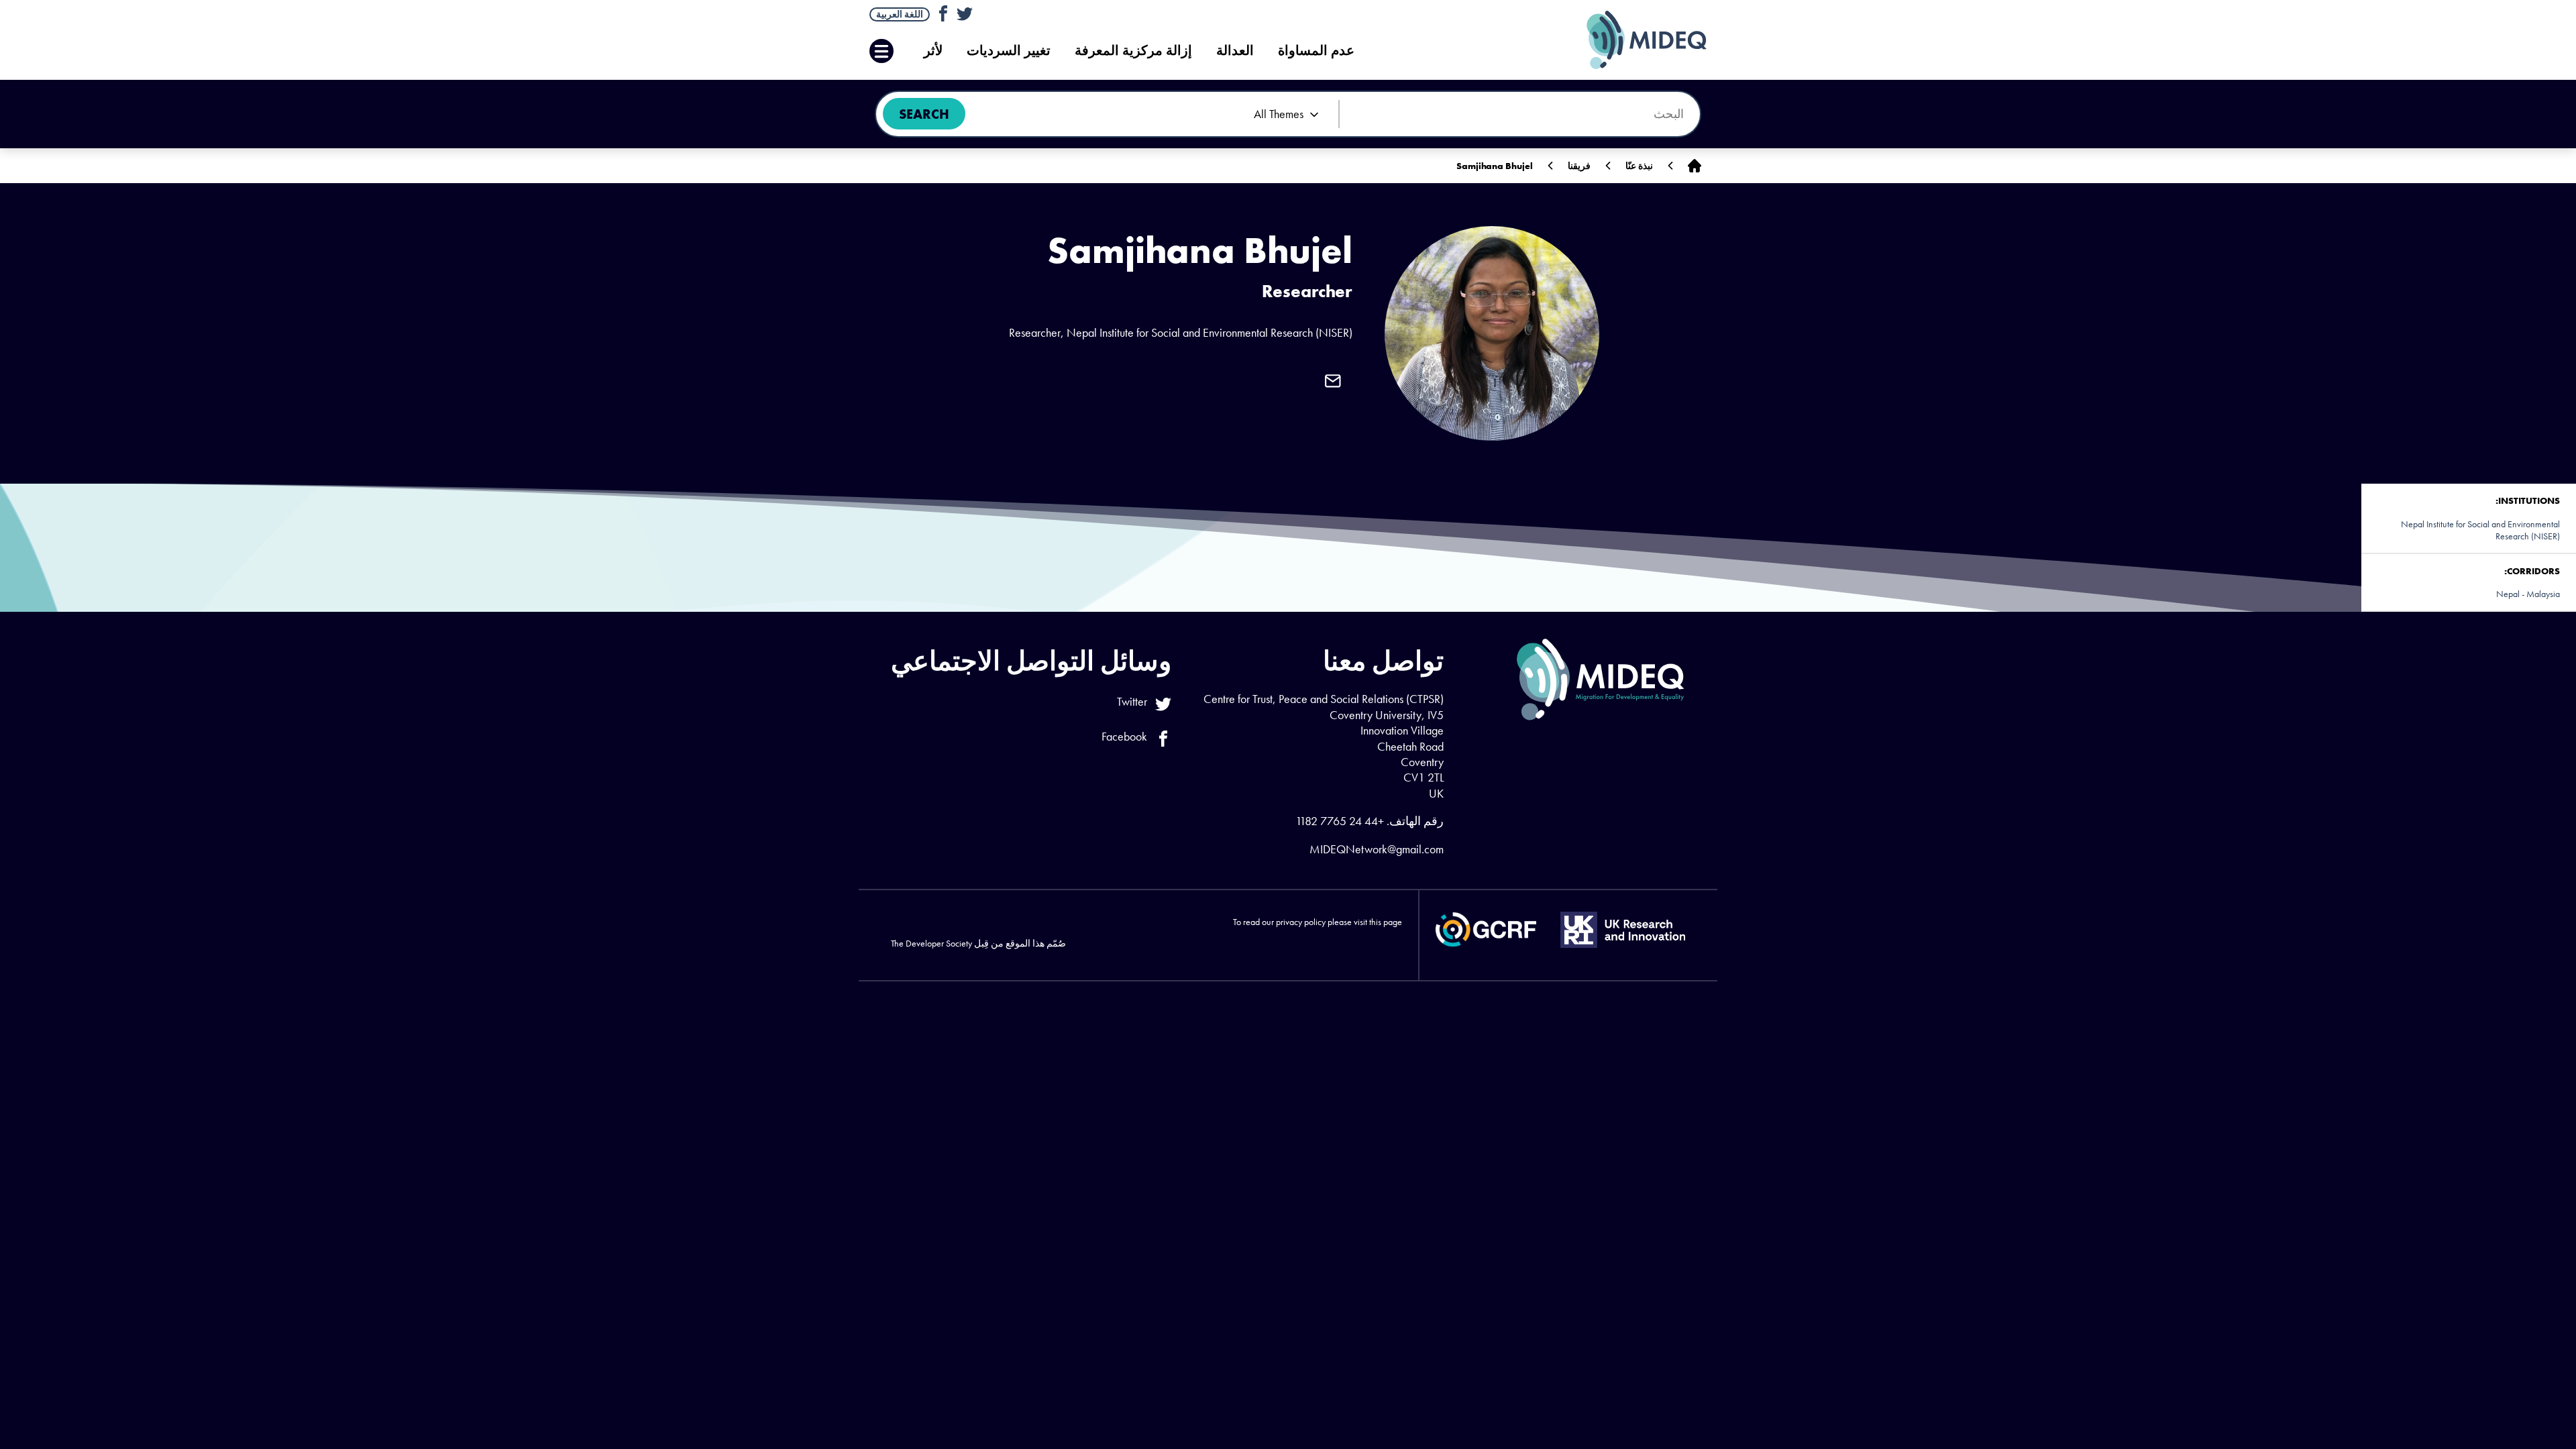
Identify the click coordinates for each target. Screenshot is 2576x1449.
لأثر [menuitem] (933, 51)
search (924, 114)
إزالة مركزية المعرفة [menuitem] (1133, 51)
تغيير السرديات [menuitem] (1009, 51)
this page (1386, 922)
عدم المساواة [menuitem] (1316, 51)
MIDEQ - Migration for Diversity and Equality (1633, 40)
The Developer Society (931, 943)
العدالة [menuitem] (1235, 51)
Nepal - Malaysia (2528, 594)
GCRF (1486, 929)
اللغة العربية (900, 14)
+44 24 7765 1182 (1340, 821)
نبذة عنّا (1639, 166)
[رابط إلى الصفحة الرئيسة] (1695, 166)
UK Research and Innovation (1623, 930)
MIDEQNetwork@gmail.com (1377, 849)
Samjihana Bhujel (1495, 166)
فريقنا (1579, 166)
